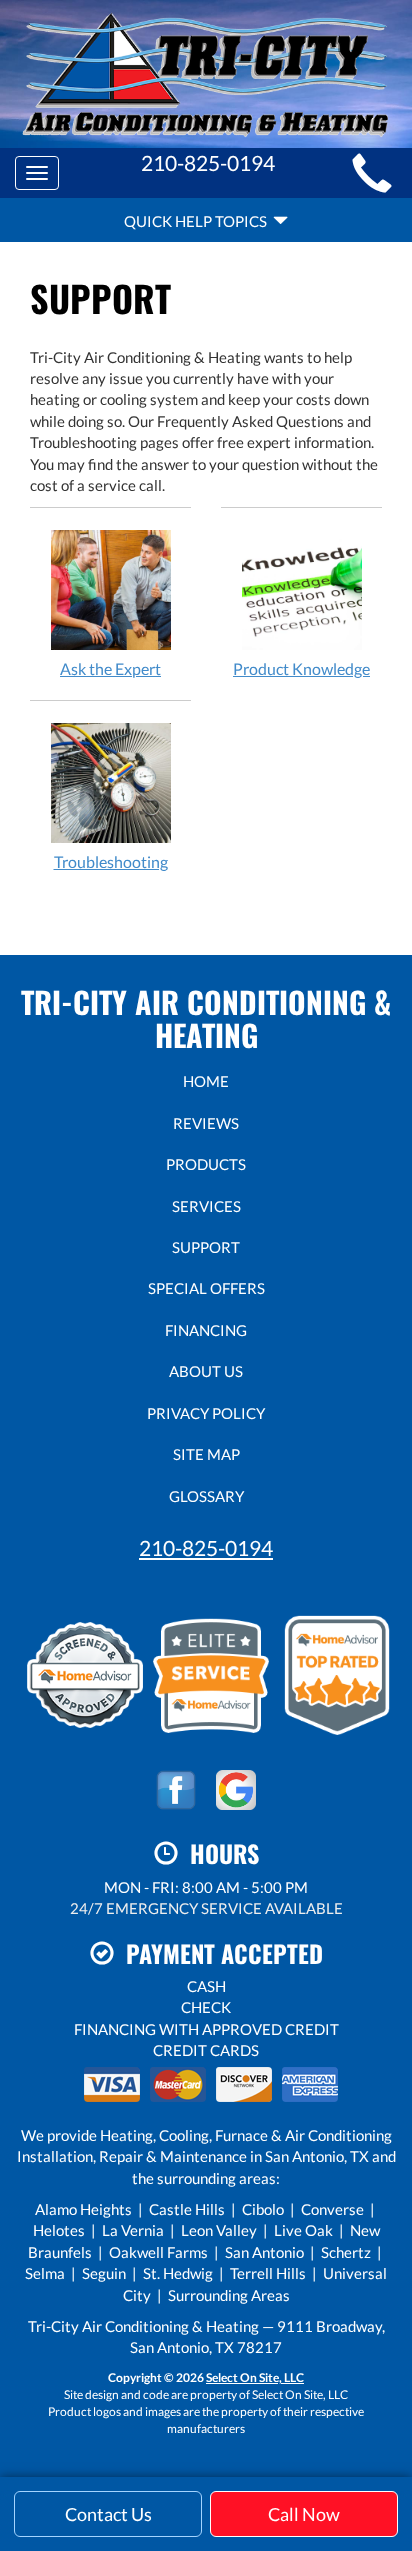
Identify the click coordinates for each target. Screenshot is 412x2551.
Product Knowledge (301, 668)
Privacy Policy (206, 1413)
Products (206, 1164)
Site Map (206, 1454)
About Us (206, 1371)
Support (206, 1247)
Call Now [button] (304, 2514)
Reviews (206, 1123)
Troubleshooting (111, 861)
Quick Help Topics (198, 221)
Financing (206, 1330)
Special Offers (206, 1288)
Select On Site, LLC (255, 2377)
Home (206, 1081)
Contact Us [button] (108, 2514)
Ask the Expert (110, 668)
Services (206, 1206)
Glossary (206, 1496)
